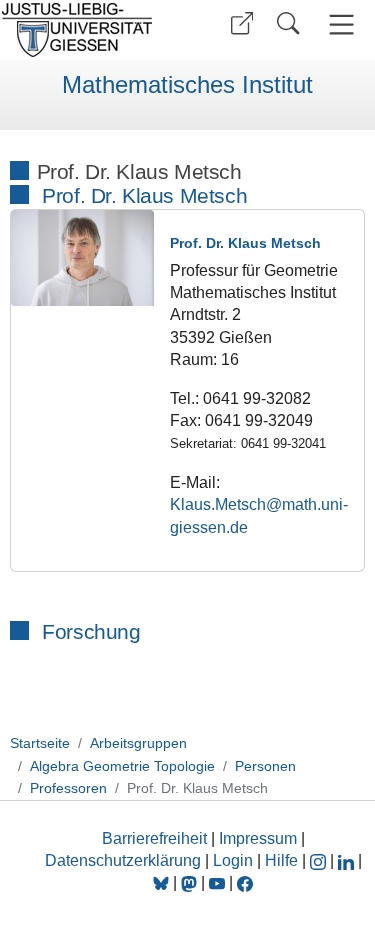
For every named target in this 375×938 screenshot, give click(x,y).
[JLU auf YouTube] (217, 882)
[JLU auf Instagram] (320, 860)
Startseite (40, 743)
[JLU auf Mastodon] (191, 882)
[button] (242, 23)
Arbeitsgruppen (138, 743)
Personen (265, 766)
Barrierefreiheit (154, 838)
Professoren (68, 788)
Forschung (91, 631)
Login (235, 860)
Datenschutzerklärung (123, 860)
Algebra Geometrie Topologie (122, 766)
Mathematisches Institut (187, 85)
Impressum (258, 838)
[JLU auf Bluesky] (163, 882)
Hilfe (281, 860)
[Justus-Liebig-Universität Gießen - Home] (90, 30)
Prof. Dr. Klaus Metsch (144, 195)
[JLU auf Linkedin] (348, 860)
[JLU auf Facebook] (245, 882)
